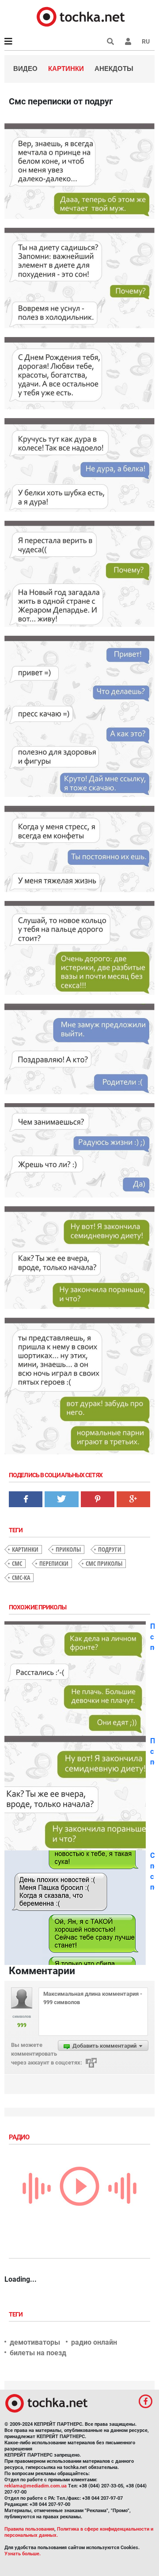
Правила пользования (29, 2529)
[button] (128, 41)
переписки (54, 1563)
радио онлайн (94, 2342)
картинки (25, 1549)
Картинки (66, 69)
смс (17, 1563)
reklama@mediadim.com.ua (36, 2486)
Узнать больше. (23, 2554)
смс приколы (104, 1563)
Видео (25, 69)
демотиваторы (35, 2342)
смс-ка (21, 1577)
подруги (110, 1549)
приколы (68, 1549)
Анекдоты (114, 69)
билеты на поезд (38, 2353)
